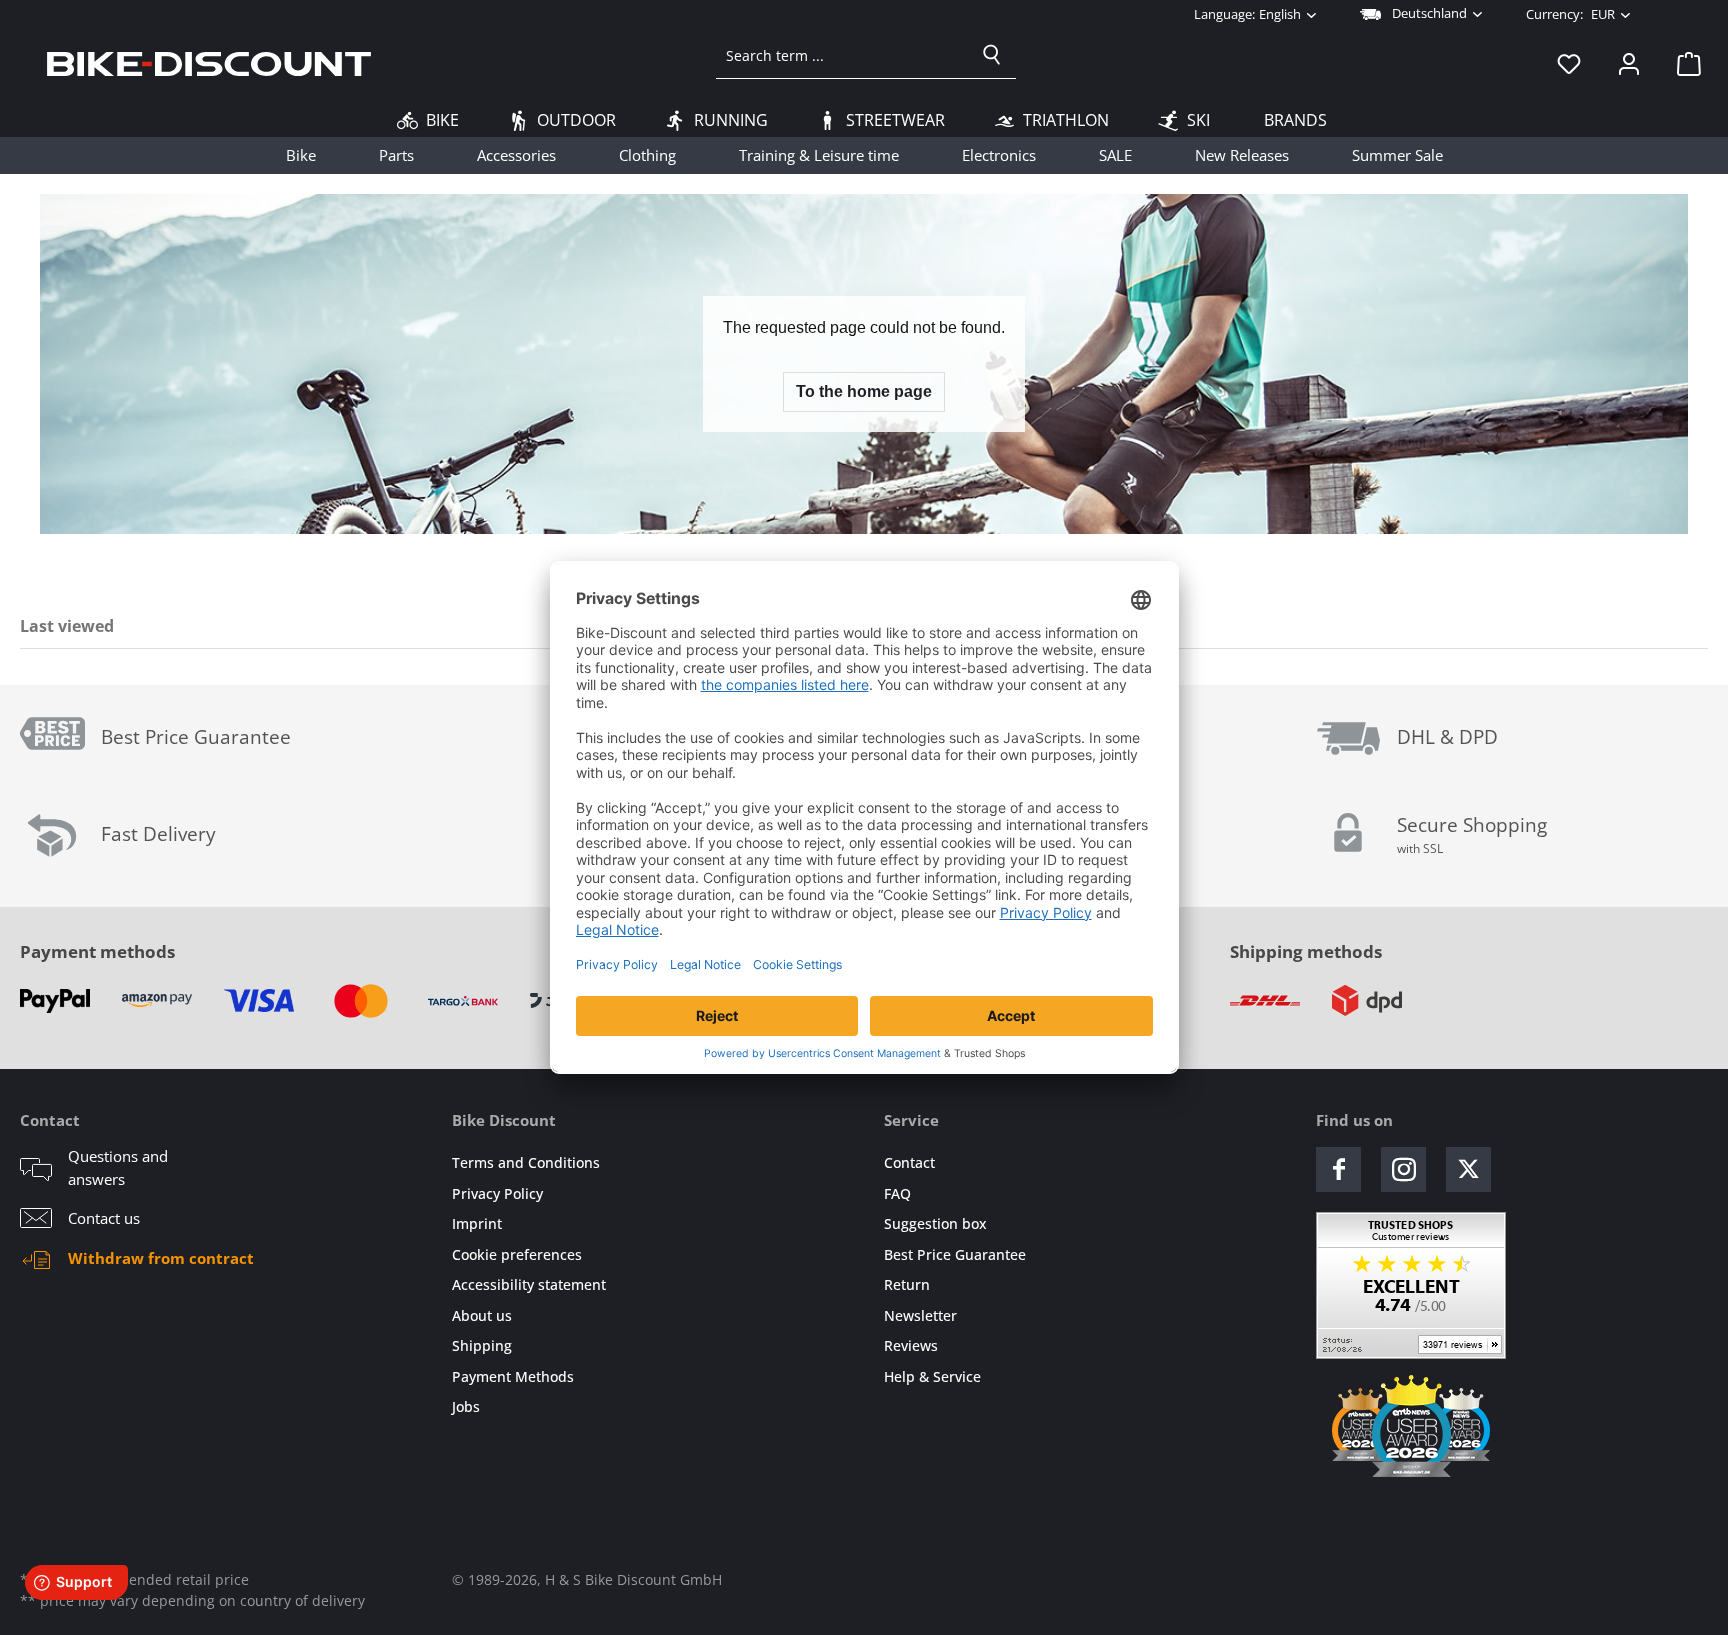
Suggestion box (935, 1223)
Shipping (482, 1345)
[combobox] (842, 55)
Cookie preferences (517, 1254)
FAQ (897, 1193)
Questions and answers (118, 1167)
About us (482, 1315)
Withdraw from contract (161, 1258)
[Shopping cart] (1683, 63)
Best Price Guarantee (955, 1254)
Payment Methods (513, 1376)
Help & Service (932, 1376)
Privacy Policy (497, 1193)
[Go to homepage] (209, 63)
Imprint (477, 1223)
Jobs (466, 1406)
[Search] (992, 55)
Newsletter (920, 1315)
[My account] (1629, 63)
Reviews (911, 1345)
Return (907, 1284)
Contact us (104, 1218)
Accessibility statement (529, 1284)
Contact (909, 1162)
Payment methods (97, 951)
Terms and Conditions (526, 1162)
